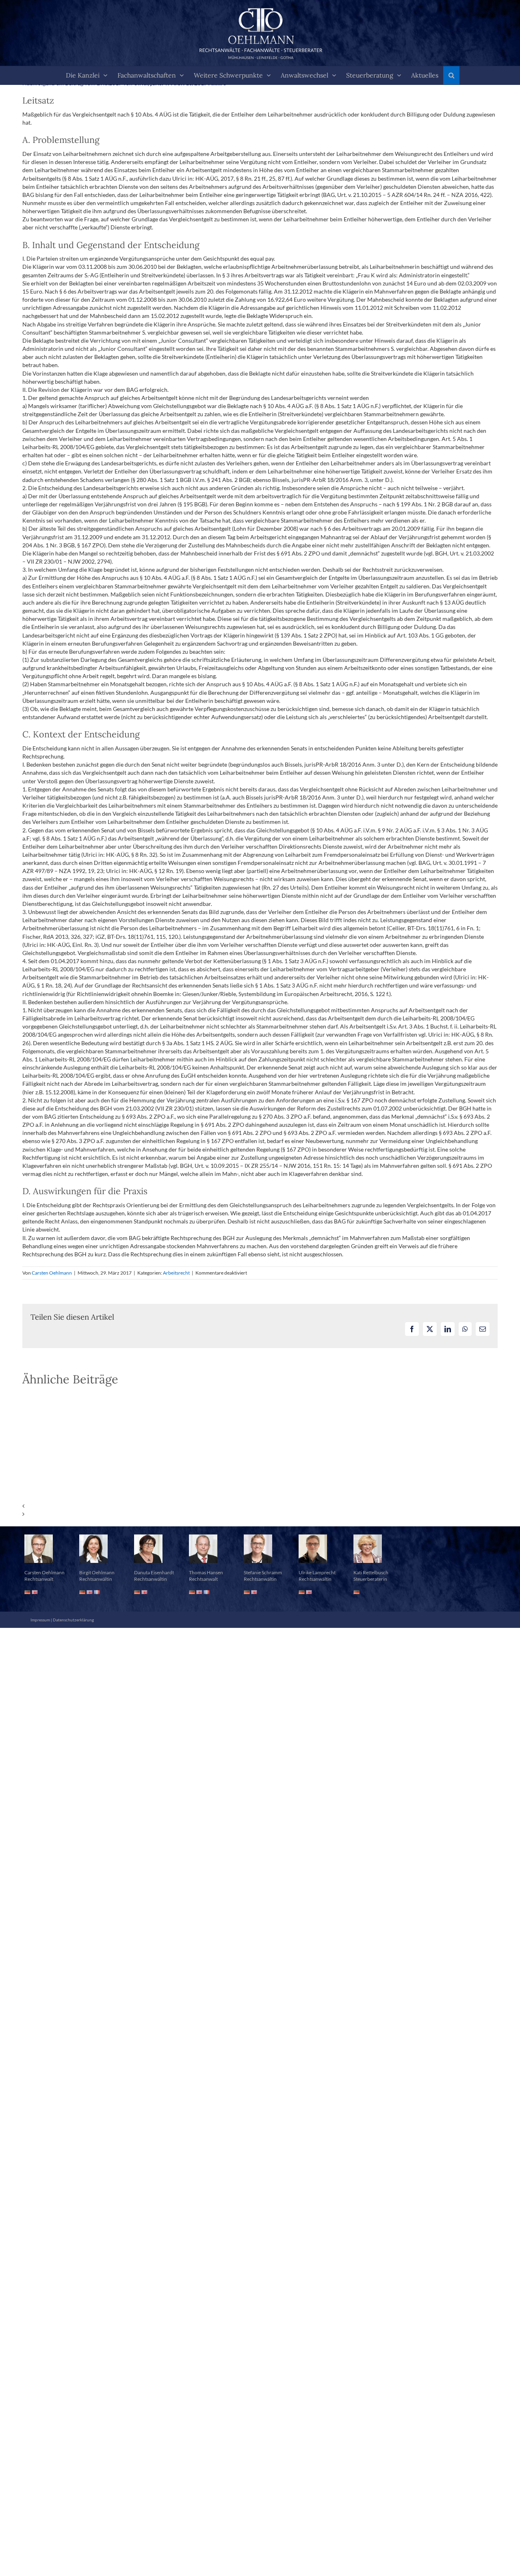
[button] (451, 75)
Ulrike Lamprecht (317, 1572)
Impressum (40, 1620)
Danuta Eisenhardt (154, 1572)
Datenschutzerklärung (73, 1620)
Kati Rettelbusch (371, 1572)
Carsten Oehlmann (52, 1273)
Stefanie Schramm (263, 1572)
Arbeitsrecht (176, 1273)
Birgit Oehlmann (97, 1572)
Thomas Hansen (206, 1572)
